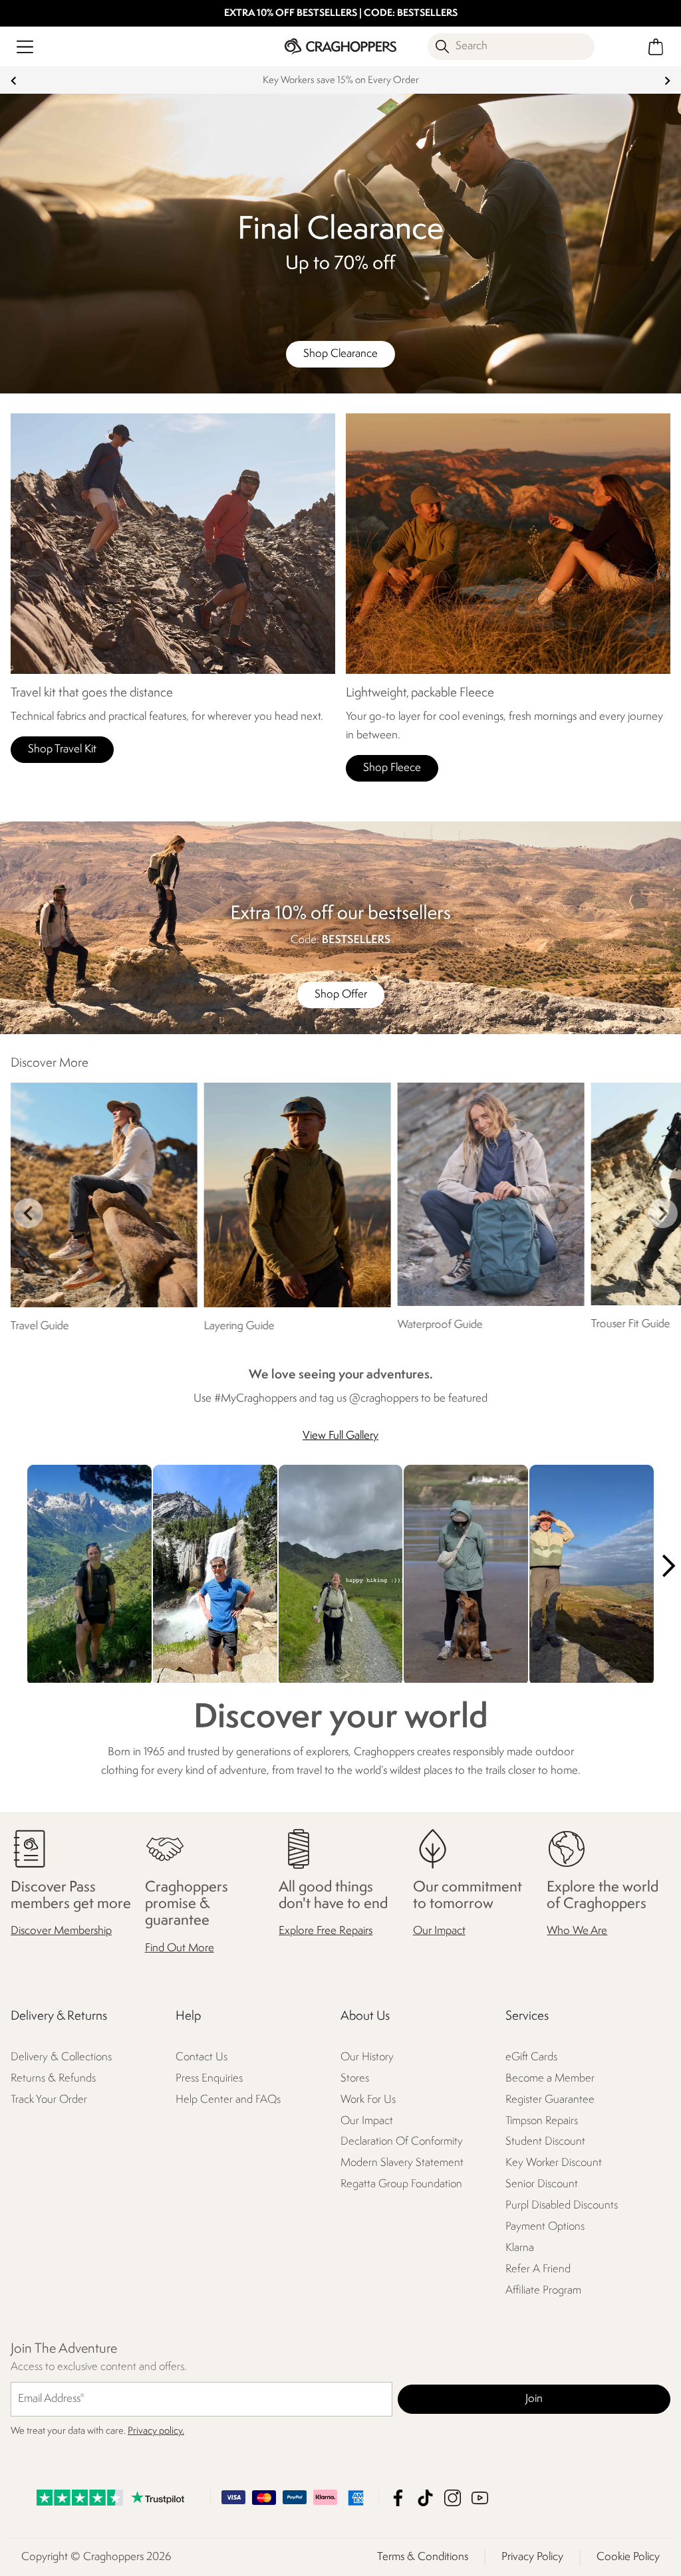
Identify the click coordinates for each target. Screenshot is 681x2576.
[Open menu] (25, 47)
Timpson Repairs (542, 2120)
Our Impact (439, 1931)
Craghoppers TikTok (425, 2498)
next (667, 81)
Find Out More (180, 1948)
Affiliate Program (543, 2291)
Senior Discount (542, 2184)
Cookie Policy (628, 2557)
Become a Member (550, 2078)
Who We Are (577, 1931)
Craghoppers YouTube (480, 2498)
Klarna (520, 2248)
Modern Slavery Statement (402, 2163)
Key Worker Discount (554, 2163)
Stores (355, 2078)
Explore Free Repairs (326, 1931)
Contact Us (202, 2057)
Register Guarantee (550, 2099)
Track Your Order (49, 2099)
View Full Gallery (340, 1436)
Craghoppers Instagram (453, 2498)
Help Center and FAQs (228, 2099)
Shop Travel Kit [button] (62, 749)
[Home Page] (340, 46)
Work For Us (368, 2099)
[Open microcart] (656, 47)
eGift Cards (531, 2057)
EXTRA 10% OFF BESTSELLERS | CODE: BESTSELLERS (341, 14)
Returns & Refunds (53, 2078)
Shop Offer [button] (341, 995)
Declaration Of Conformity (402, 2142)
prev (14, 81)
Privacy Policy (532, 2557)
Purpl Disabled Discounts (562, 2205)
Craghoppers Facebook (398, 2498)
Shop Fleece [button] (392, 768)
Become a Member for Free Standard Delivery (340, 81)
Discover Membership (61, 1931)
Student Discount (545, 2142)
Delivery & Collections (61, 2057)
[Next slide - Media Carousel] (668, 1566)
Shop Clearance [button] (340, 354)
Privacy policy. (156, 2431)
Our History (367, 2057)
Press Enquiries (209, 2078)
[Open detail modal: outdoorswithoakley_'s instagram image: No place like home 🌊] (466, 1575)
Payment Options (545, 2227)
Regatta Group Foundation (401, 2184)
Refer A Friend (538, 2269)
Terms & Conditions (423, 2557)
